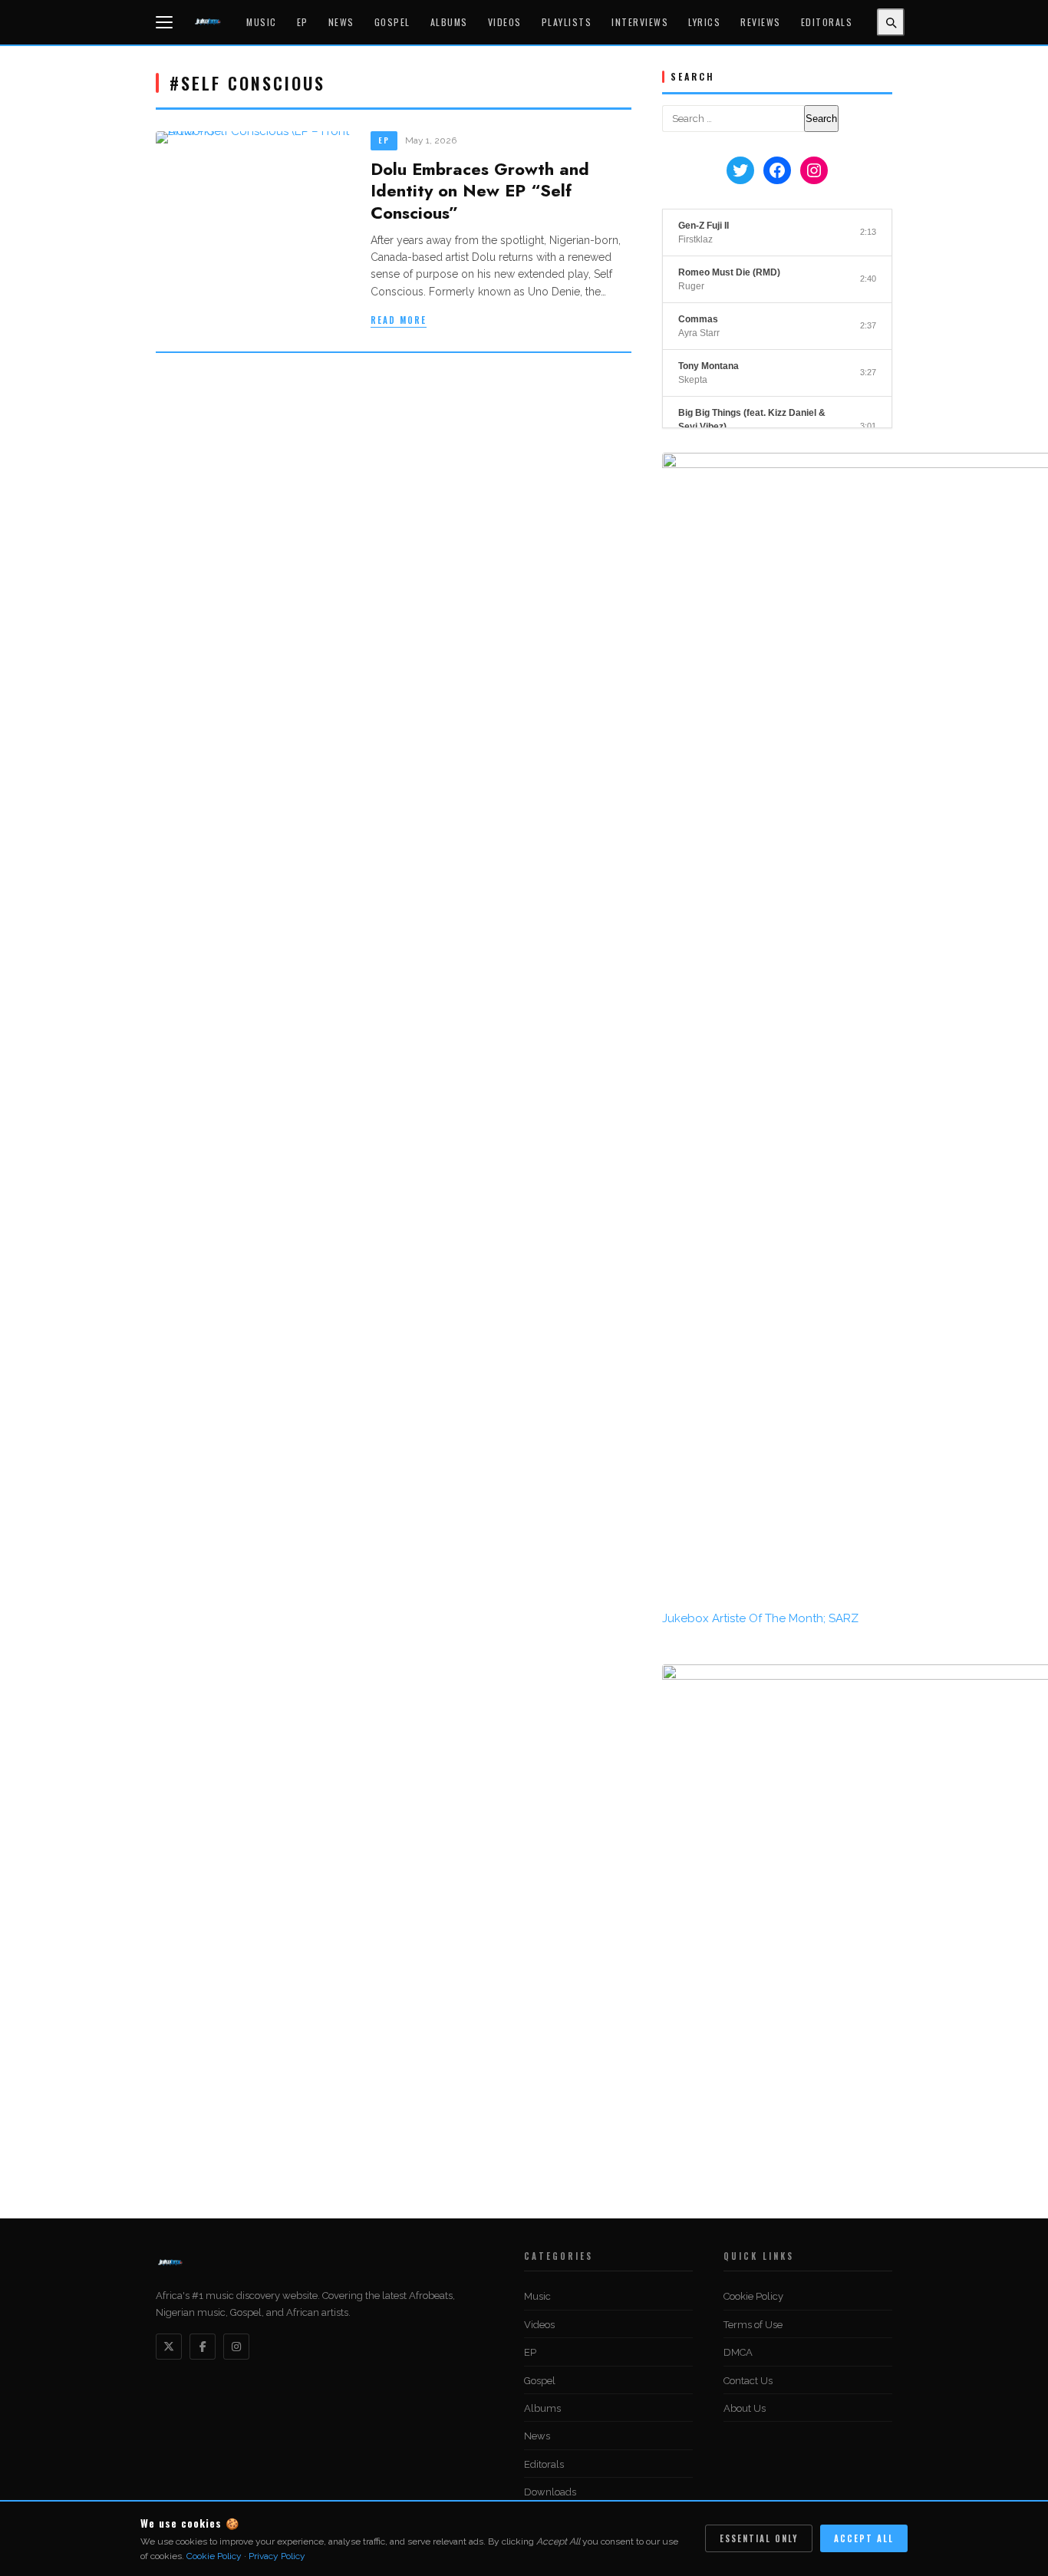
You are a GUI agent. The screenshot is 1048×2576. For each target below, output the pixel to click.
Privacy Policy (277, 2556)
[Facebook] (203, 2347)
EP (303, 22)
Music (262, 22)
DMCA (738, 2352)
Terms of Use (753, 2325)
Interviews (640, 22)
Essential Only (759, 2538)
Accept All (864, 2538)
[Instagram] (236, 2347)
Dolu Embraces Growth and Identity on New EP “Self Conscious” (480, 191)
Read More (399, 320)
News (341, 22)
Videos (505, 22)
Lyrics (704, 22)
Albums (449, 22)
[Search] (891, 22)
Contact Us (748, 2381)
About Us (745, 2408)
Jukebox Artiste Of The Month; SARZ (760, 1618)
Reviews (761, 22)
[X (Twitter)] (169, 2347)
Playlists (567, 22)
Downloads (550, 2492)
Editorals (827, 22)
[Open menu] (166, 22)
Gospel (392, 22)
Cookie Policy (753, 2296)
